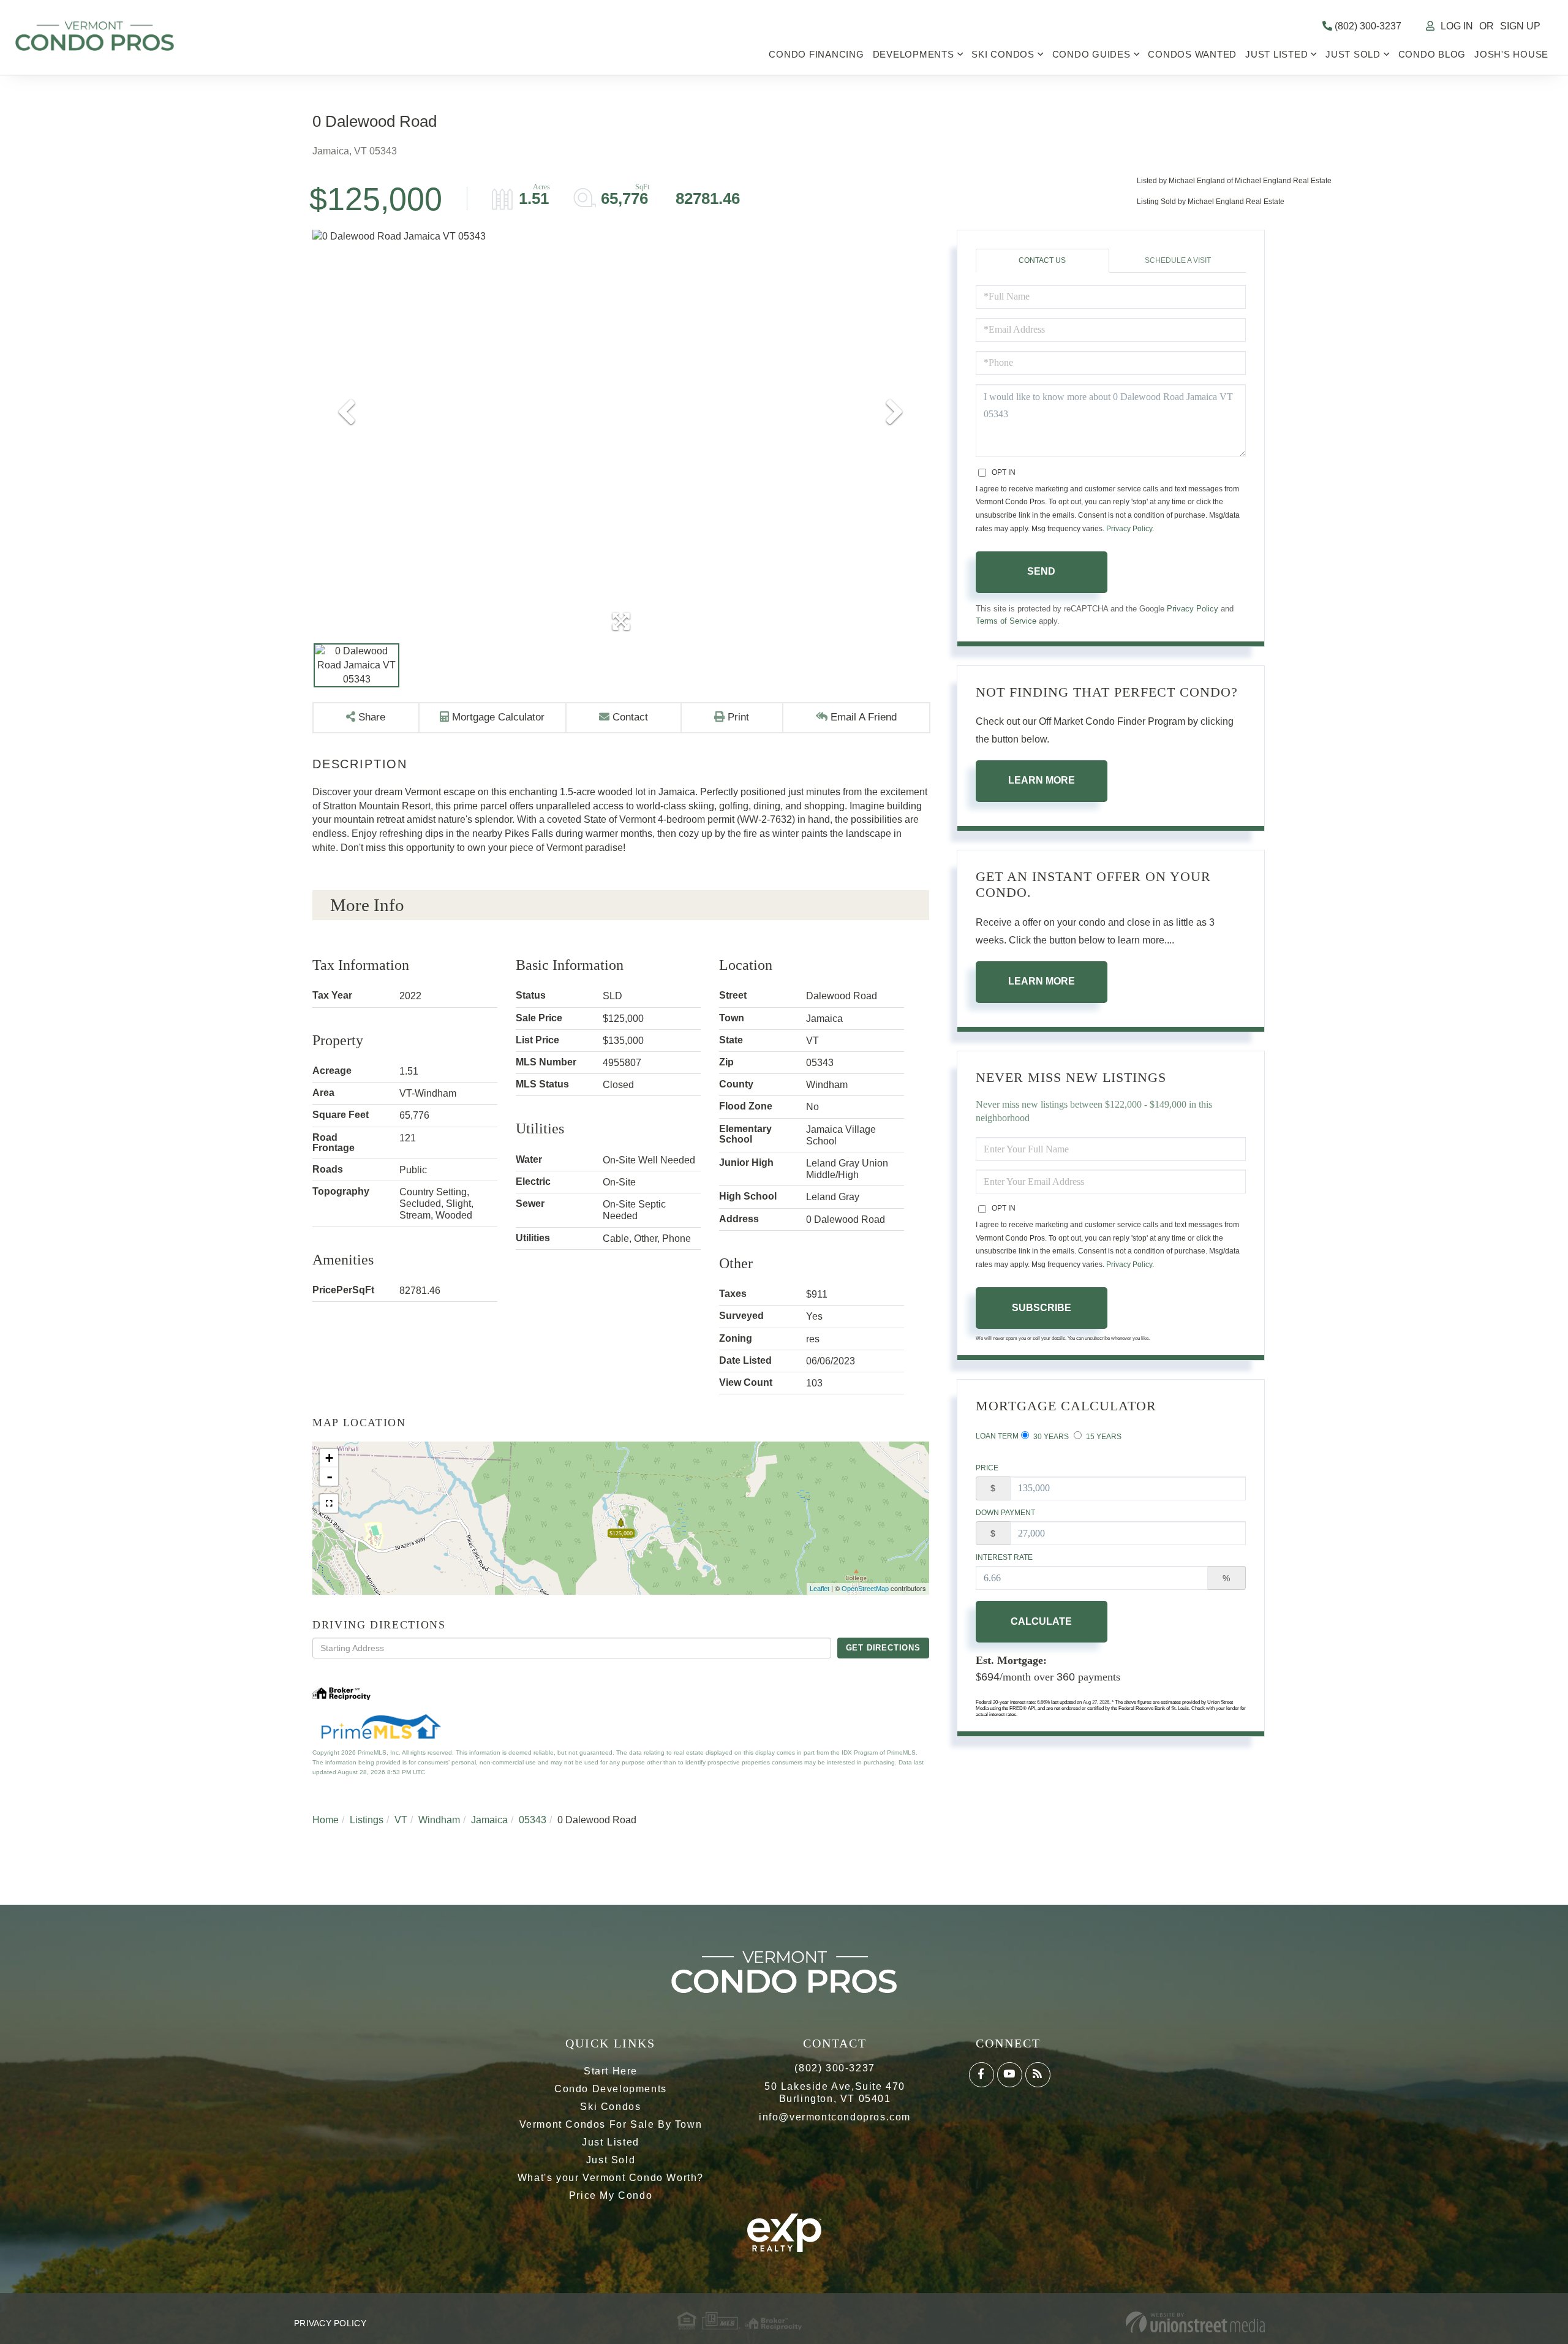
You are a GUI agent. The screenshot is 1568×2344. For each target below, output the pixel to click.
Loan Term (997, 1436)
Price (987, 1468)
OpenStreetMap (865, 1589)
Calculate (1041, 1621)
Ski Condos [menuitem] (1003, 54)
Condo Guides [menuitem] (1091, 54)
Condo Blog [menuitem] (1432, 54)
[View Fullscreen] (329, 1503)
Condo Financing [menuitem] (816, 54)
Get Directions (883, 1648)
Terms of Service (1006, 621)
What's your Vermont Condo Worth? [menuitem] (611, 2178)
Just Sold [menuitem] (1353, 54)
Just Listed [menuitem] (1276, 54)
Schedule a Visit (1178, 260)
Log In (1457, 26)
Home (326, 1820)
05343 (533, 1820)
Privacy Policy (1129, 529)
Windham (439, 1820)
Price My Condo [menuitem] (611, 2195)
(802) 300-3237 (1367, 26)
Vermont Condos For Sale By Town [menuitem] (611, 2124)
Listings (367, 1820)
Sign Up (1520, 26)
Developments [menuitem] (914, 54)
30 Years (1050, 1437)
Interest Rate (1004, 1557)
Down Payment (1005, 1513)
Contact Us (1042, 260)
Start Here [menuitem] (611, 2071)
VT (401, 1820)
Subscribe (1042, 1308)
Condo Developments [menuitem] (611, 2089)
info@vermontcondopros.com (835, 2117)
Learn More (1042, 780)
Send (1041, 571)
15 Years (1103, 1437)
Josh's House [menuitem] (1511, 54)
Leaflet (820, 1589)
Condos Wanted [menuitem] (1192, 54)
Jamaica (489, 1820)
